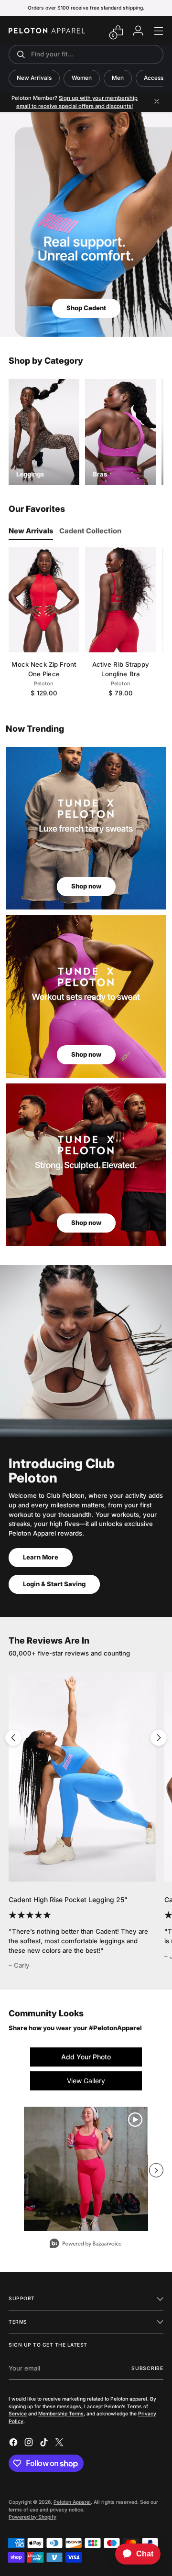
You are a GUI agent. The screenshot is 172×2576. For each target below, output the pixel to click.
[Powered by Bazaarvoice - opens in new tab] (86, 2245)
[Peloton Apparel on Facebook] (14, 2444)
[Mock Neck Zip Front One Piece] (44, 600)
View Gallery (86, 2081)
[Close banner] (157, 102)
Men (118, 78)
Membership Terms (61, 2414)
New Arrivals (34, 78)
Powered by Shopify (32, 2517)
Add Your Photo (86, 2057)
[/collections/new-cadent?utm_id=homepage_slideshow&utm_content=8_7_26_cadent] (86, 225)
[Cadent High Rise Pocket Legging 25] (82, 1777)
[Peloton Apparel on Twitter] (60, 2444)
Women (82, 78)
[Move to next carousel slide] (159, 1738)
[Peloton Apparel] (47, 31)
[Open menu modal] (158, 31)
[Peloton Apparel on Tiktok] (45, 2444)
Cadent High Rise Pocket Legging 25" (68, 1900)
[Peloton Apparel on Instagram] (30, 2444)
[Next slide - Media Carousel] (156, 2170)
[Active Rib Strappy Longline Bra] (120, 600)
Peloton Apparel (72, 2502)
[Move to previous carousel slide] (13, 1738)
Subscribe (147, 2368)
